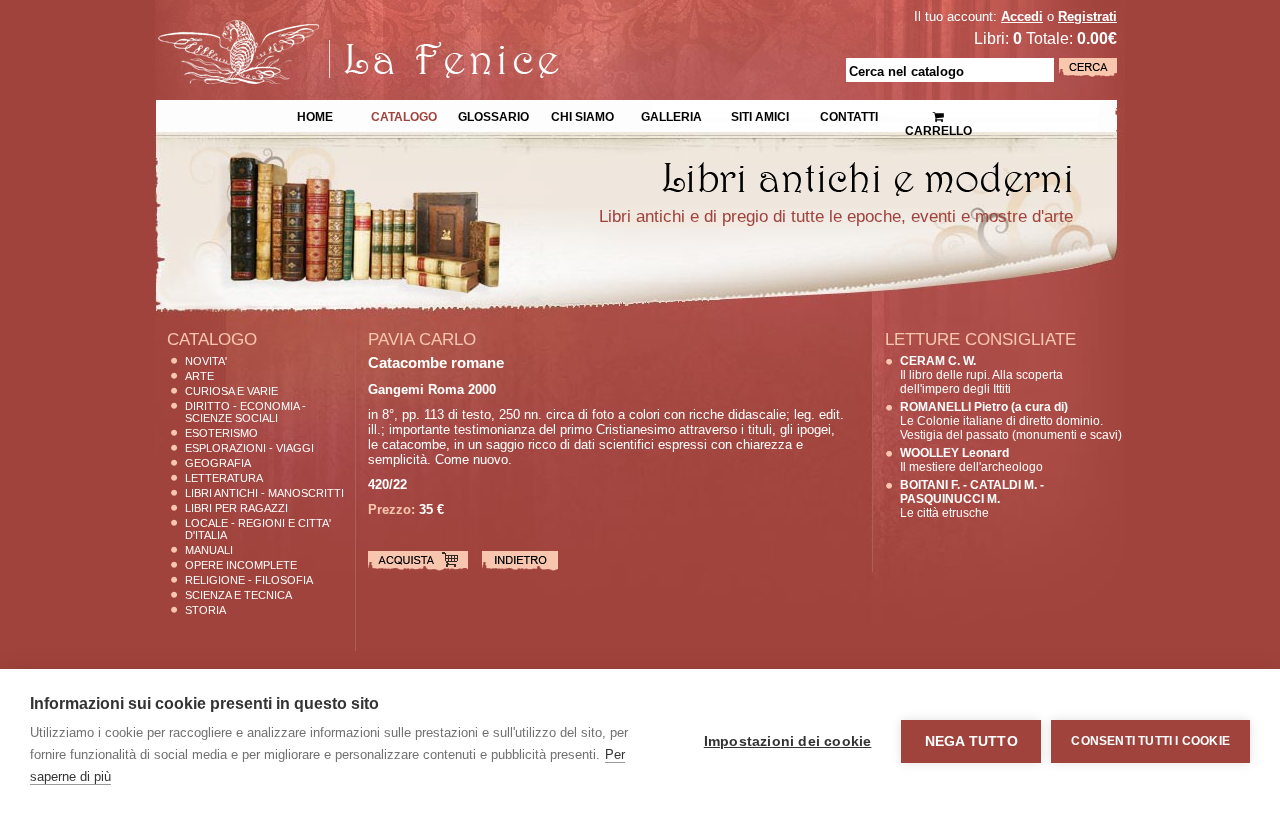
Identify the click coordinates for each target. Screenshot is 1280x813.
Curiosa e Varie (231, 391)
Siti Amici (760, 115)
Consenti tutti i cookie (1150, 741)
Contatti (849, 115)
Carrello (938, 110)
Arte (199, 376)
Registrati (1087, 16)
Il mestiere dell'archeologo (971, 460)
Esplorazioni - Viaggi (249, 448)
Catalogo (404, 115)
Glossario (493, 115)
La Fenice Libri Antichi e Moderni (330, 30)
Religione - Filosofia (249, 580)
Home (315, 115)
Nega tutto (971, 741)
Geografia (218, 463)
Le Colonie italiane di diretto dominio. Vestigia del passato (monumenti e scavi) (1011, 421)
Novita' (206, 361)
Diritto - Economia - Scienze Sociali (245, 412)
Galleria (671, 115)
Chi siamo (582, 115)
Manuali (209, 550)
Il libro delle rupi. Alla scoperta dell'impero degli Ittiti (981, 375)
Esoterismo (221, 433)
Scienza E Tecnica (238, 595)
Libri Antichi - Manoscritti (264, 493)
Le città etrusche (972, 499)
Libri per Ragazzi (236, 508)
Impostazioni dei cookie (788, 741)
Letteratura (224, 478)
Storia (205, 610)
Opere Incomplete (241, 565)
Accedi (1022, 16)
